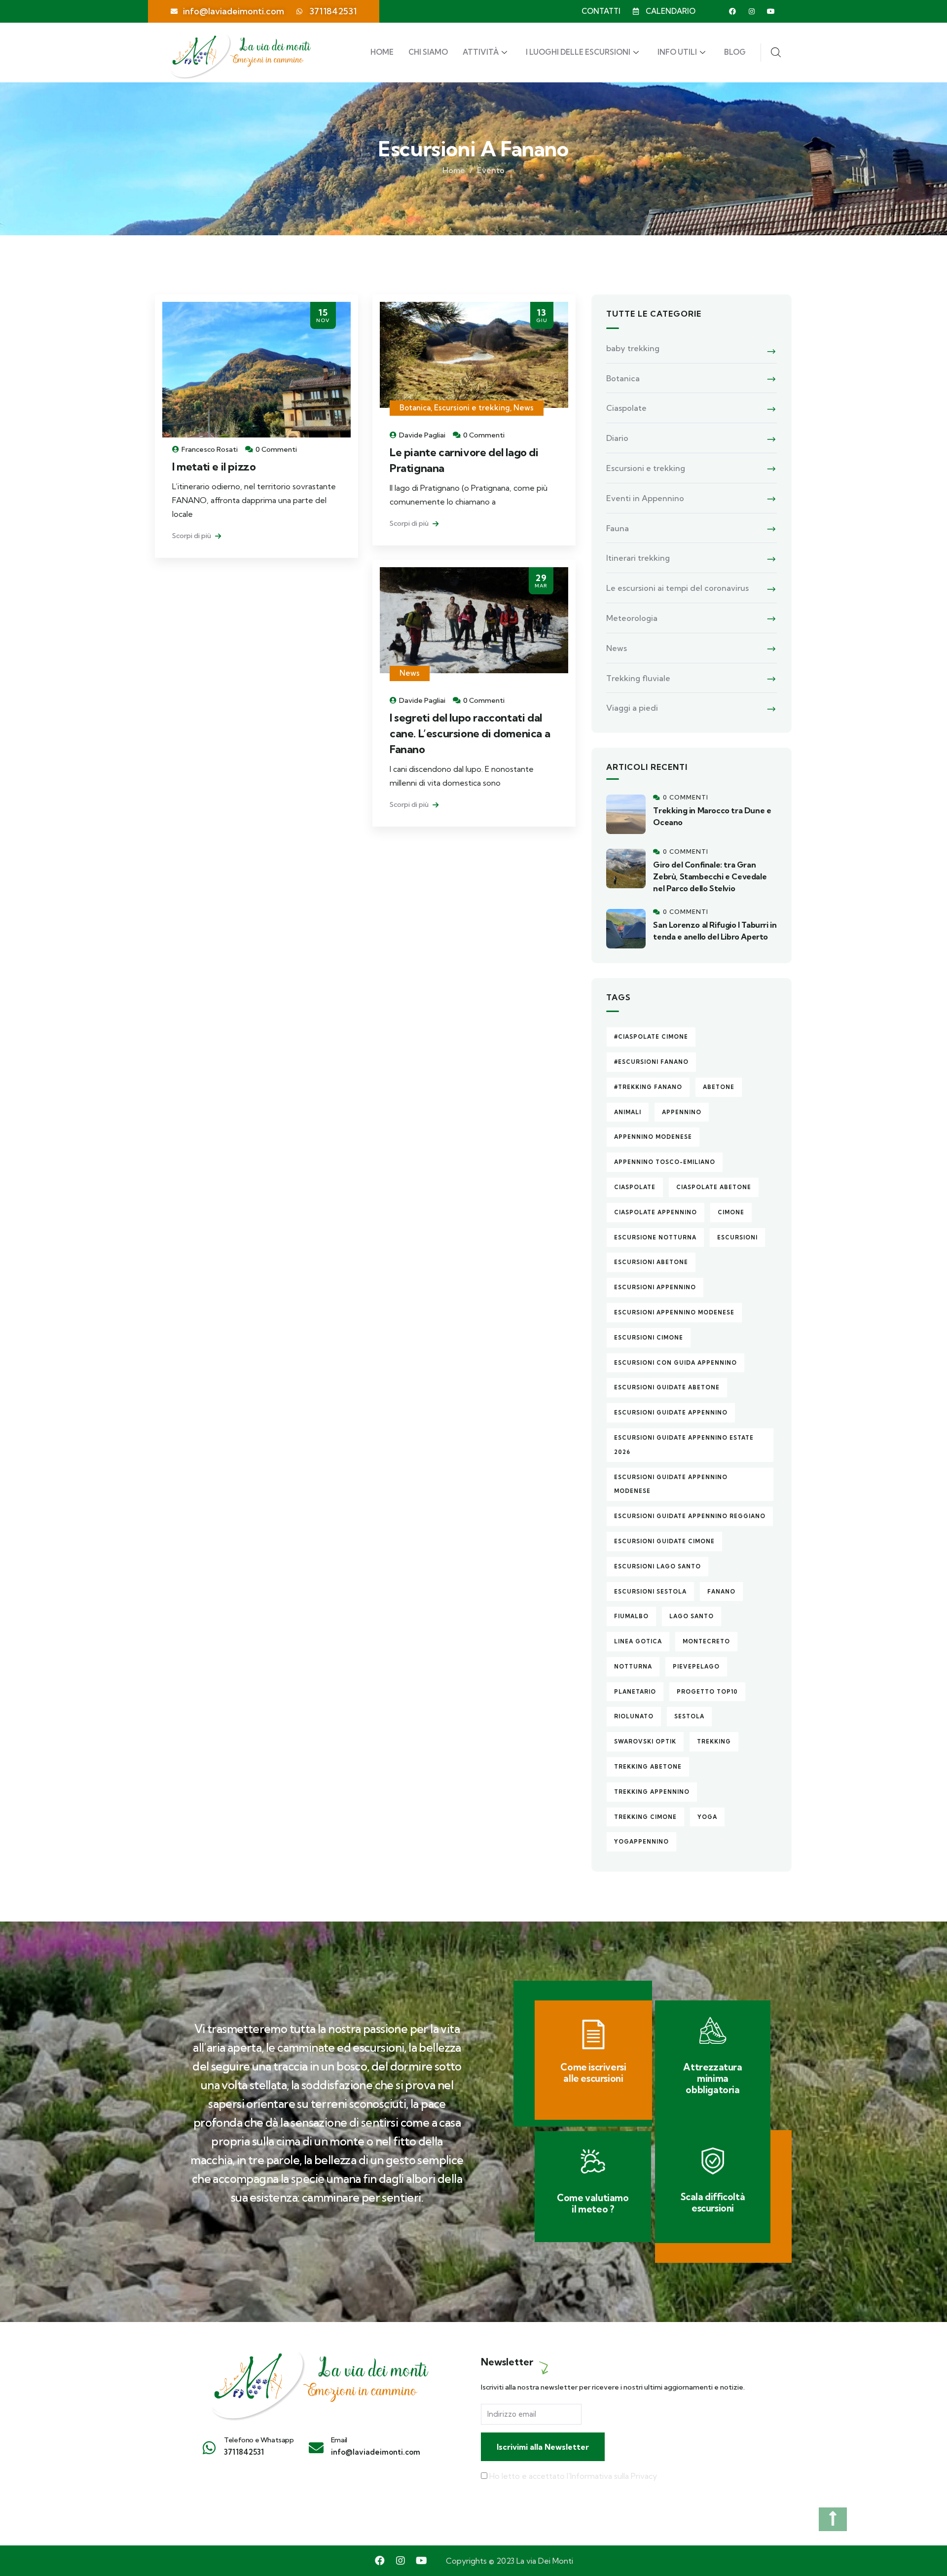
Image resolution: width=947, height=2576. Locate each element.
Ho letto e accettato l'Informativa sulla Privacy (573, 2476)
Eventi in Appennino (645, 498)
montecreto (706, 1641)
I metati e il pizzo (214, 467)
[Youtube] (771, 11)
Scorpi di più (192, 536)
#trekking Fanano (648, 1087)
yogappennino (641, 1842)
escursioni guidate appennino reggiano (690, 1516)
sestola (689, 1716)
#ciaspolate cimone (651, 1037)
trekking (714, 1742)
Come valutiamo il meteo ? (593, 2203)
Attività (481, 52)
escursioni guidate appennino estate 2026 (684, 1445)
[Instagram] (752, 11)
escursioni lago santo (657, 1566)
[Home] (318, 2380)
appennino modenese (653, 1137)
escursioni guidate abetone (667, 1387)
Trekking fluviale (638, 678)
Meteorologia (632, 618)
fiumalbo (631, 1616)
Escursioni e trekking (472, 408)
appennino (682, 1112)
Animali (628, 1112)
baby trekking (633, 348)
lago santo (692, 1616)
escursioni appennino (655, 1287)
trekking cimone (645, 1817)
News (524, 408)
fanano (721, 1592)
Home (382, 52)
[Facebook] (732, 11)
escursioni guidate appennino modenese (671, 1484)
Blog (735, 52)
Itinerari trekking (638, 558)
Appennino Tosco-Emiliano (665, 1162)
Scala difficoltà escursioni (713, 2202)
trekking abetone (648, 1767)
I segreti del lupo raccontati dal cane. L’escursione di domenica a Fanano (470, 733)
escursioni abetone (651, 1262)
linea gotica (638, 1641)
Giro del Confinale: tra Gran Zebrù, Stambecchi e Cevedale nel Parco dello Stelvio (710, 876)
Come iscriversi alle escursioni (593, 2073)
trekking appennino (652, 1792)
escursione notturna (655, 1237)
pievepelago (696, 1667)
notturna (633, 1667)
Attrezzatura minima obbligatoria (712, 2078)
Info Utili (677, 52)
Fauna (618, 528)
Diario (617, 438)
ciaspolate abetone (714, 1187)
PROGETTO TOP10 (707, 1692)
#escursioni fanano (651, 1062)
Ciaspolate (626, 408)
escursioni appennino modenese (674, 1312)
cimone (731, 1212)
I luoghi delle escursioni (578, 52)
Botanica (415, 408)
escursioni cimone (649, 1338)
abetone (719, 1087)
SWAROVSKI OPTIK (645, 1742)
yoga (707, 1817)
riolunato (634, 1716)
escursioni (737, 1237)
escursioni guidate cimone (664, 1541)
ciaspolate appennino (656, 1212)
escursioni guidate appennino (671, 1413)
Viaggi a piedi (632, 708)
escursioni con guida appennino (675, 1363)
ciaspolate (635, 1187)
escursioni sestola (650, 1592)
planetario (635, 1692)
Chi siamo (428, 52)
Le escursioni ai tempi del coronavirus (677, 588)
